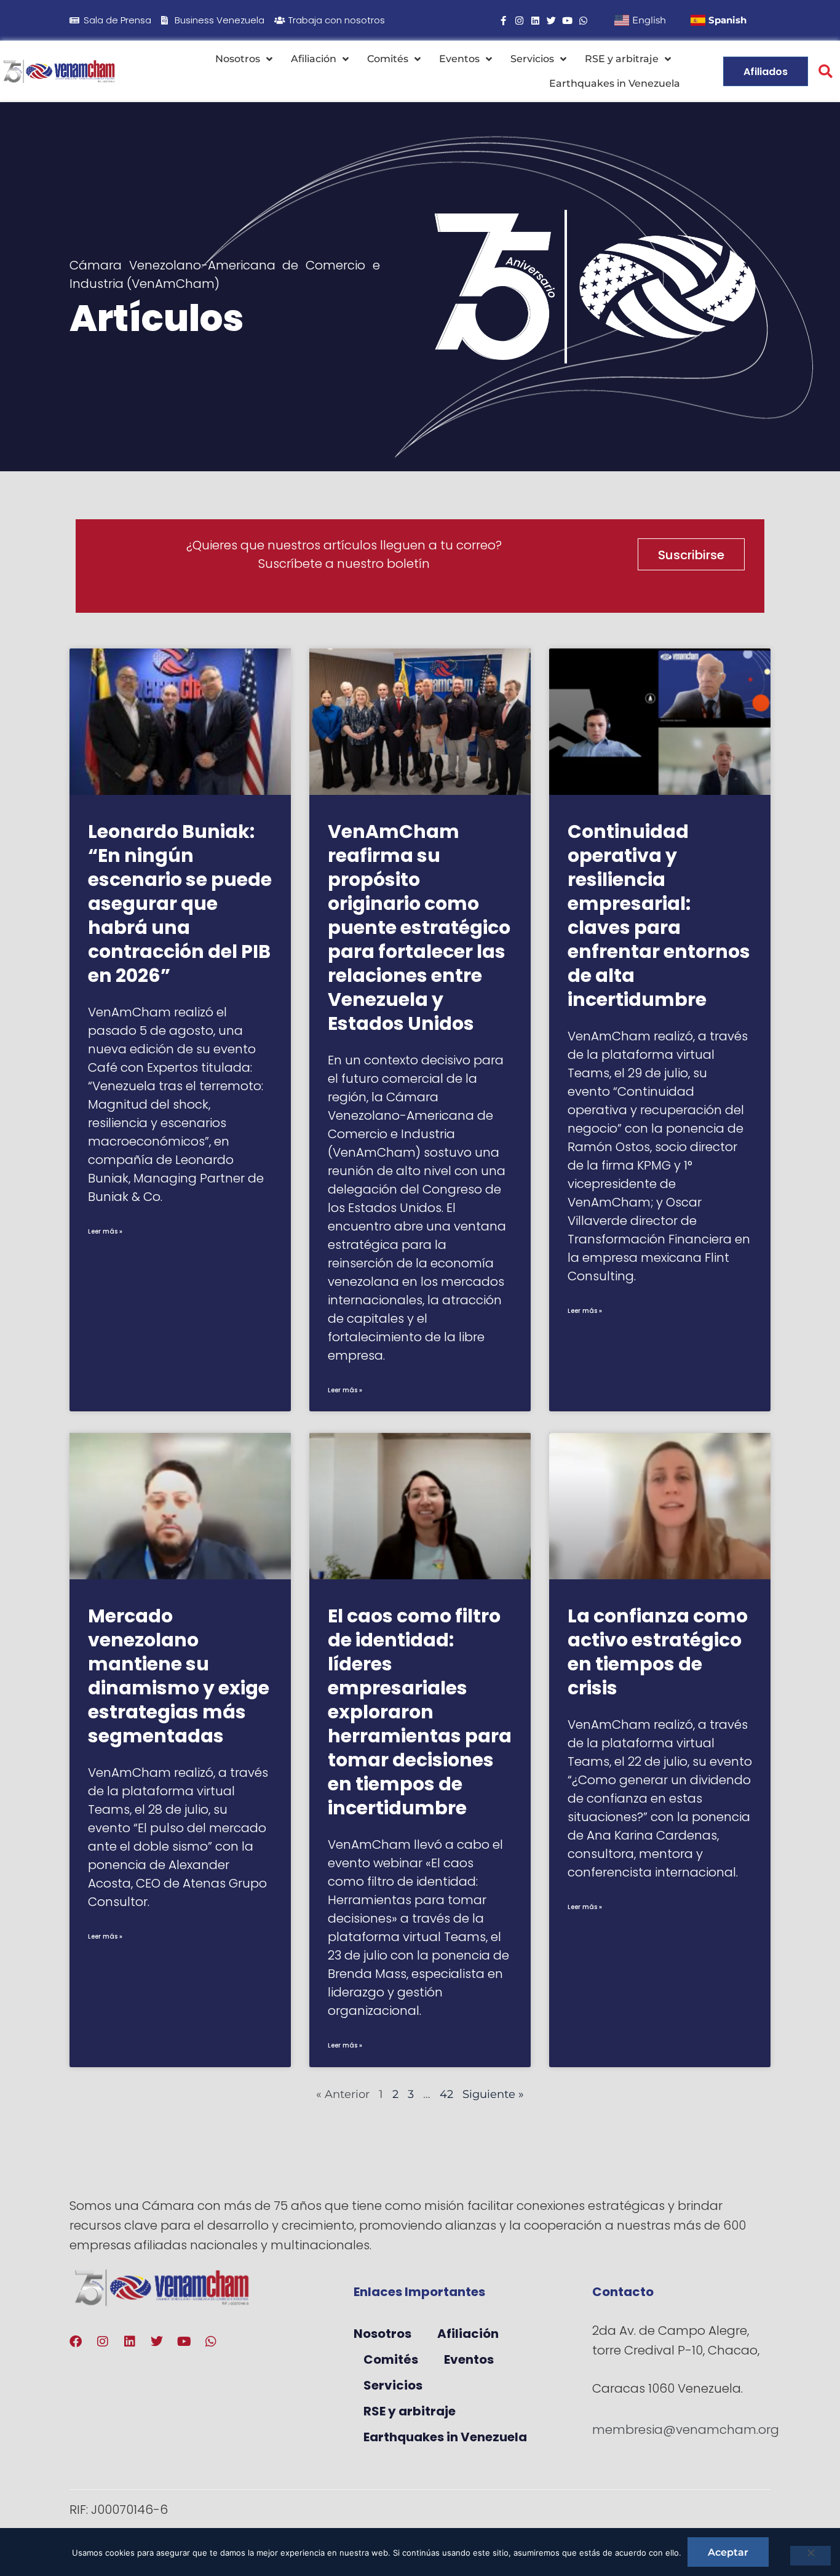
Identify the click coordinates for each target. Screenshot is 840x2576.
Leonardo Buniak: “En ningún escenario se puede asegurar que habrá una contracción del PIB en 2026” (180, 903)
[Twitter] (551, 21)
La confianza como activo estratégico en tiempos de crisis (658, 1652)
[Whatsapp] (583, 21)
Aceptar (728, 2552)
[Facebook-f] (503, 21)
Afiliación (314, 59)
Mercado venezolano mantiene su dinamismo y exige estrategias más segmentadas (179, 1676)
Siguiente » (493, 2094)
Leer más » (105, 1231)
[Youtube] (567, 21)
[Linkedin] (535, 21)
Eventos (459, 59)
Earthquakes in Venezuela (615, 83)
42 (446, 2094)
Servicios (532, 59)
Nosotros (238, 59)
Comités (388, 59)
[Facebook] (76, 2342)
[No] (810, 2556)
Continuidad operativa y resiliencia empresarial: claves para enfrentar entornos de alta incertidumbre (659, 915)
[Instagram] (519, 21)
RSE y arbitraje (622, 59)
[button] (826, 72)
